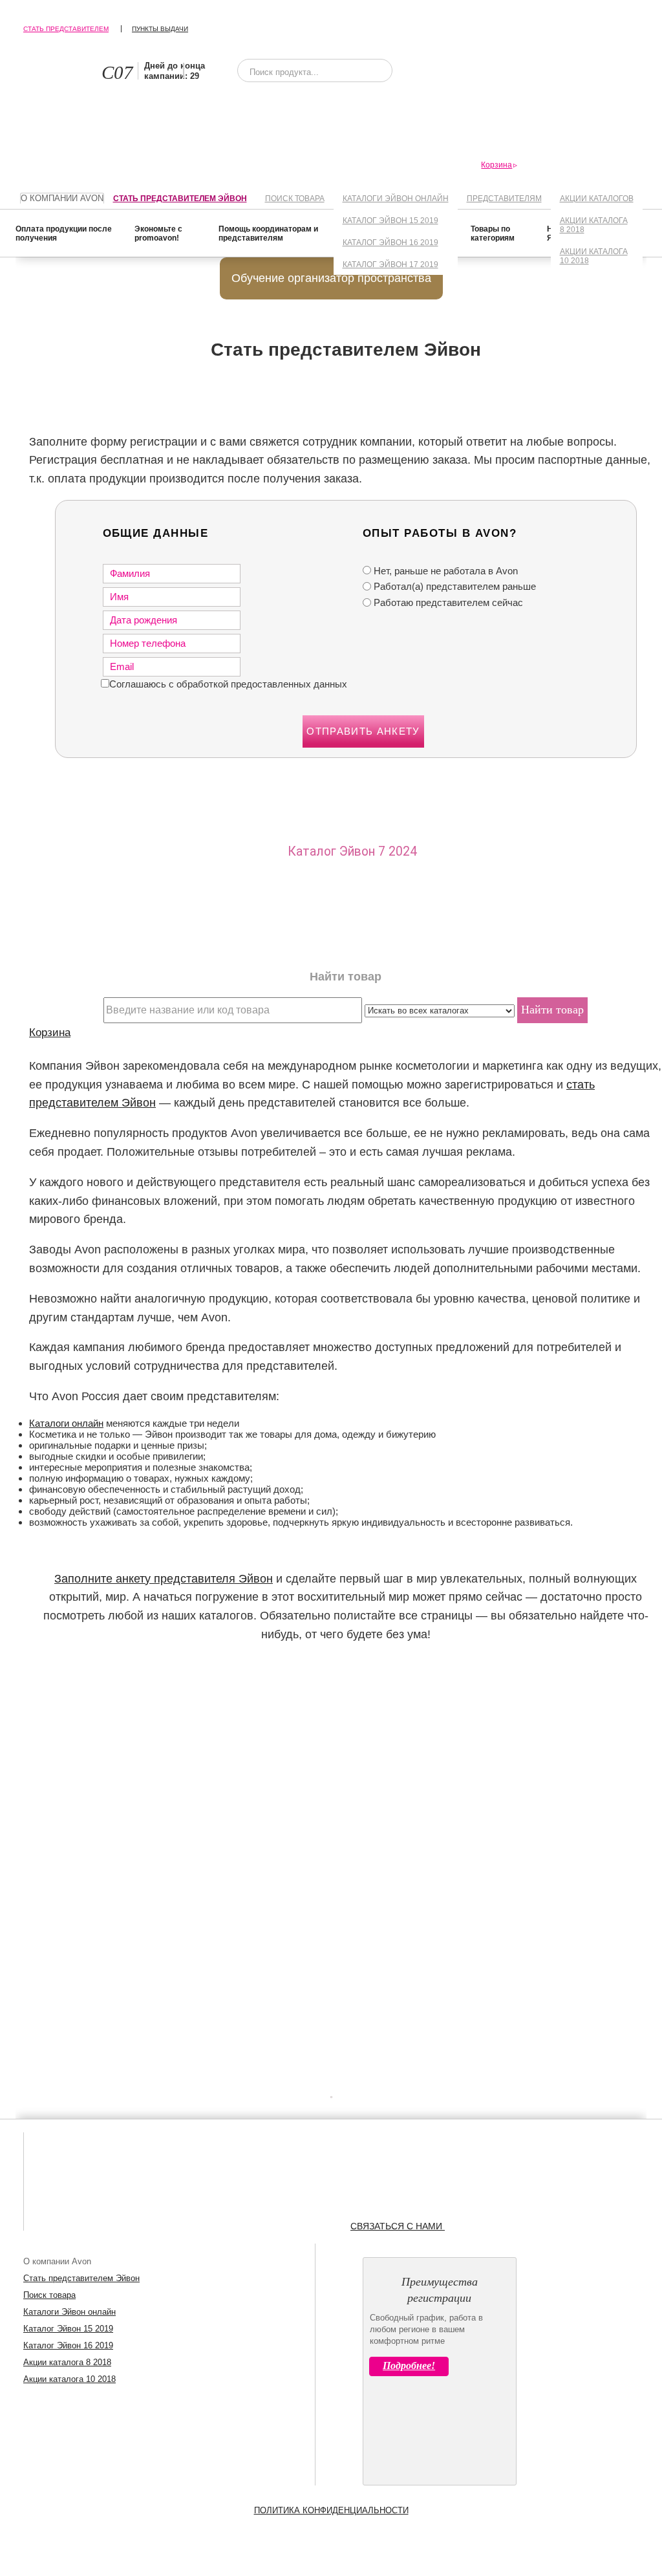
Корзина (50, 1032)
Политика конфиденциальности (331, 2510)
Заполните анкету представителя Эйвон (164, 1579)
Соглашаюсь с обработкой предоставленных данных (228, 684)
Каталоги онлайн (66, 1423)
